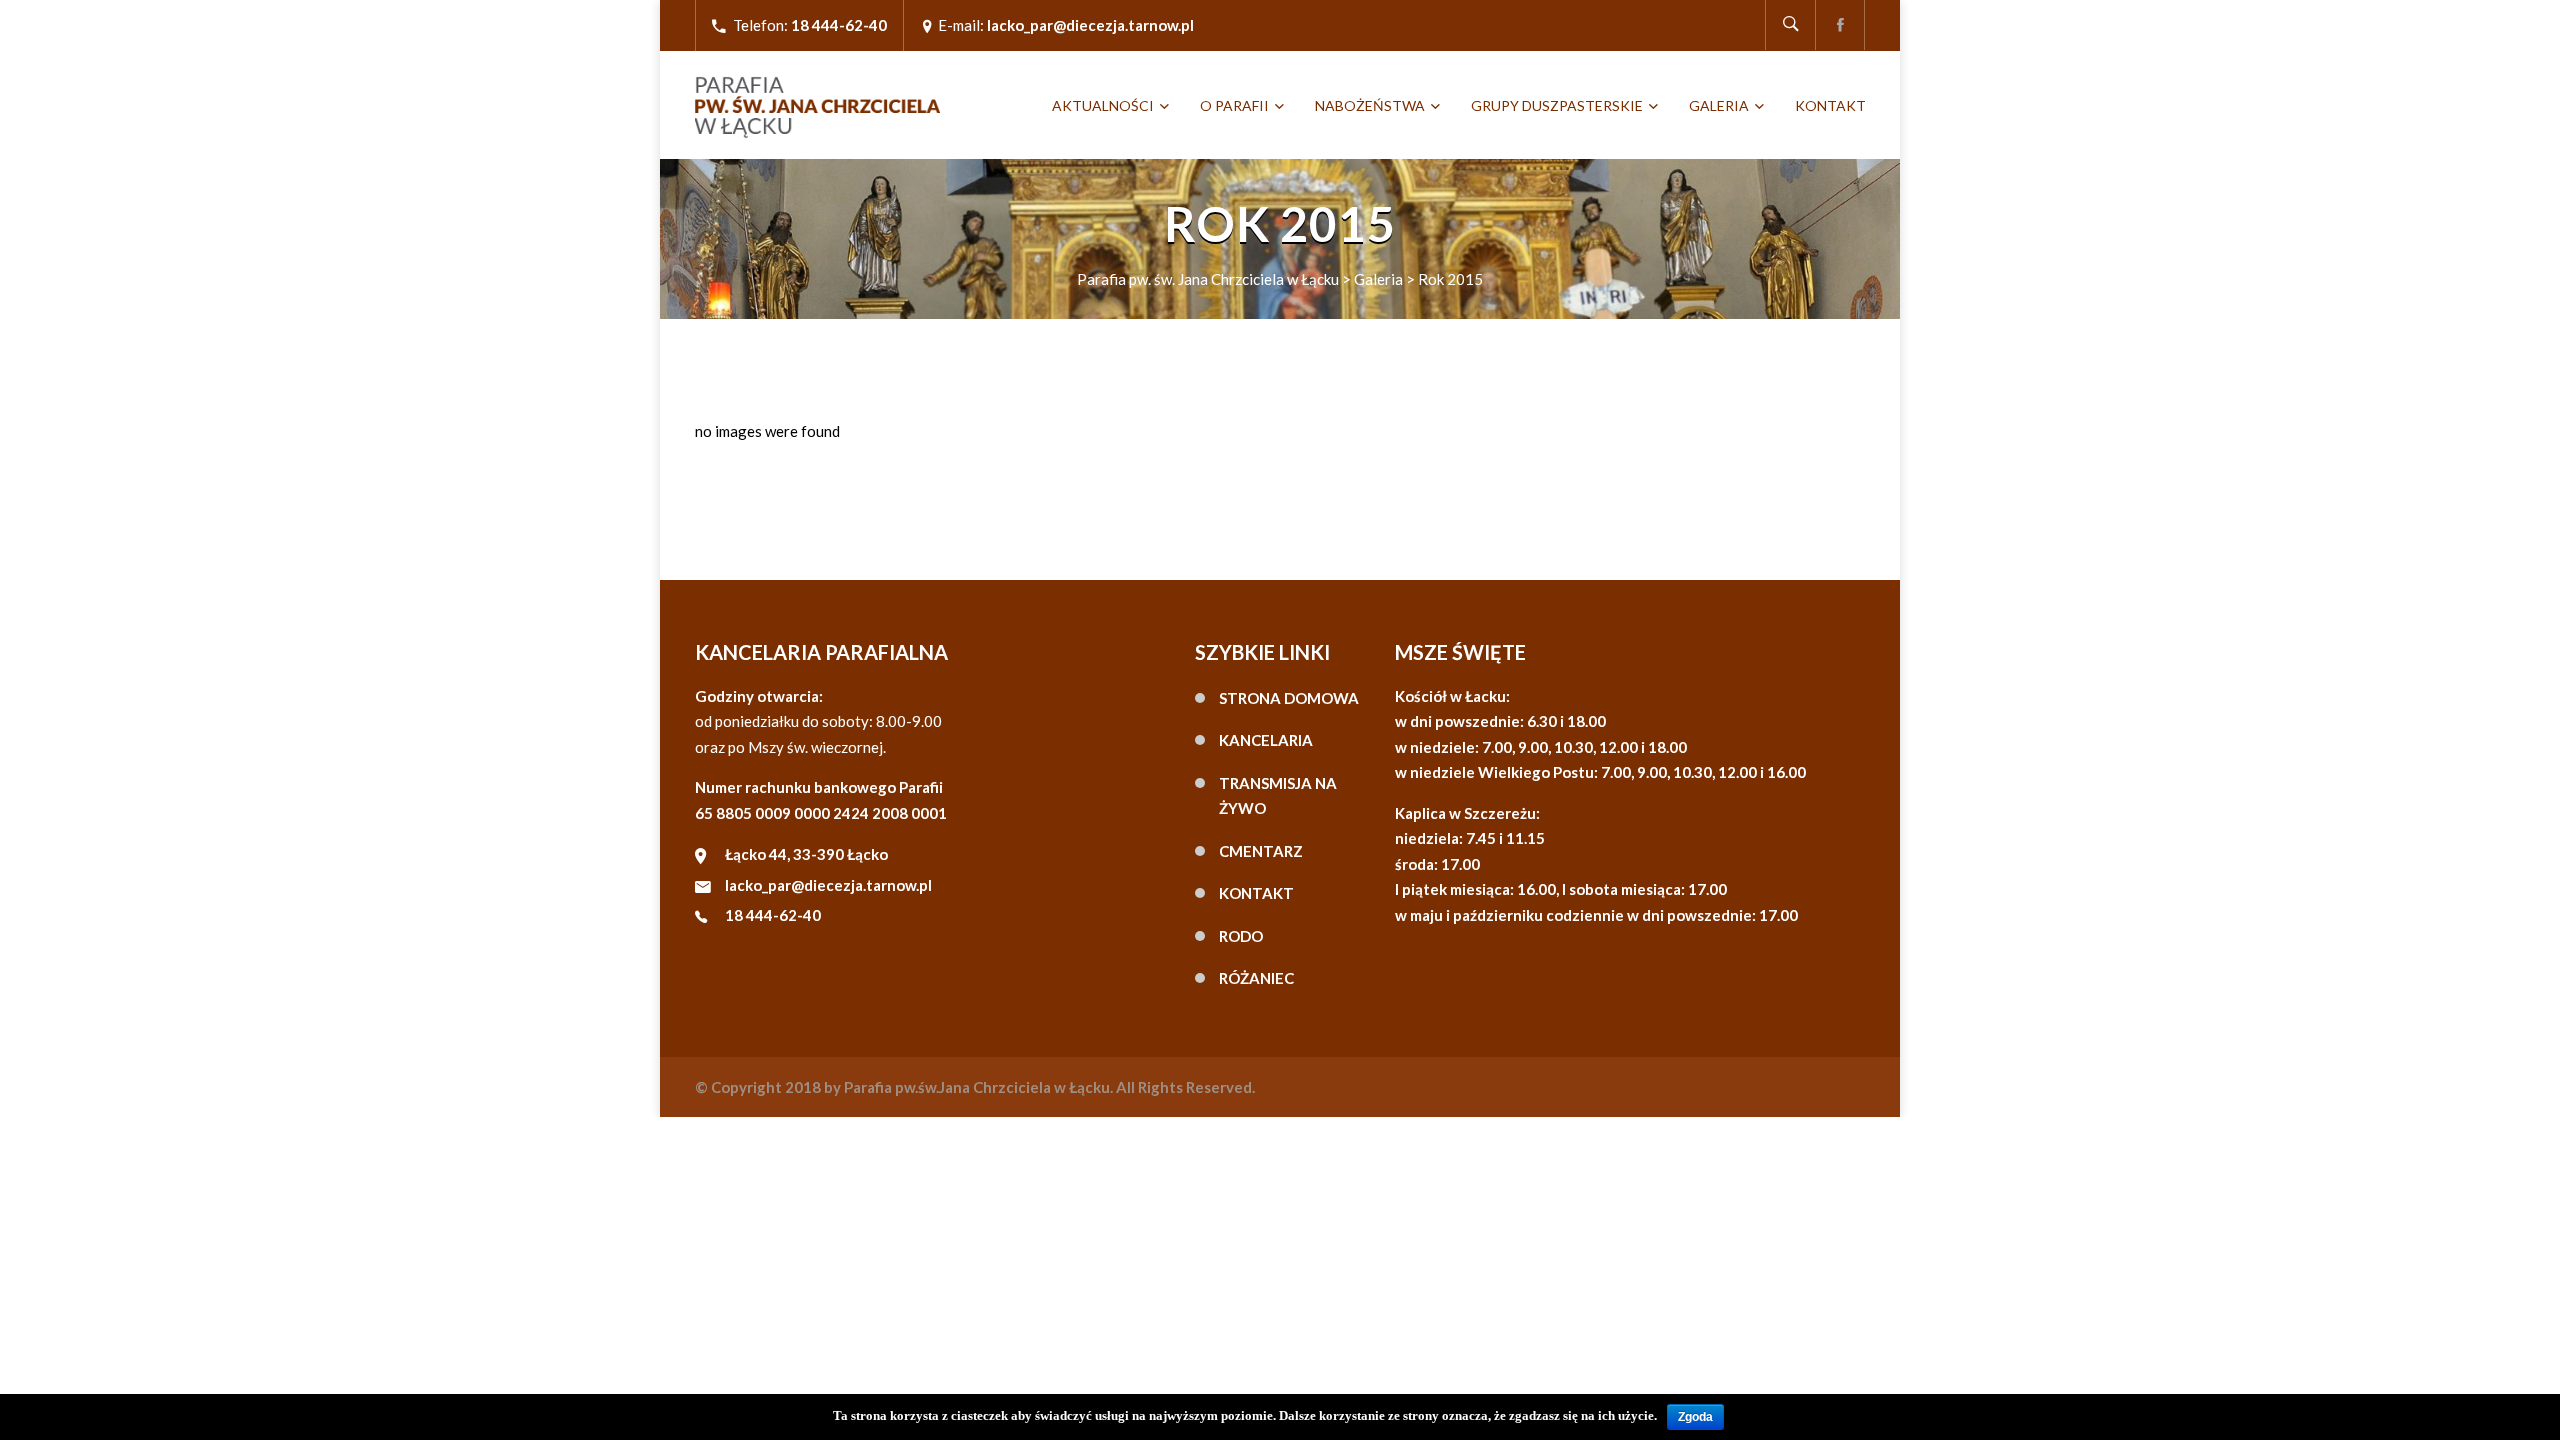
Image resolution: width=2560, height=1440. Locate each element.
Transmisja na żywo (1278, 796)
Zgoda (1695, 1417)
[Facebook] (1840, 25)
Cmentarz (1261, 851)
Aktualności (1103, 105)
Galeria (1719, 105)
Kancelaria (1266, 740)
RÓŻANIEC (1256, 978)
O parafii (1234, 105)
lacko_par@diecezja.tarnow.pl (828, 885)
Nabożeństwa (1370, 105)
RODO (1241, 936)
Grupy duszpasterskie (1557, 105)
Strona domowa (1289, 698)
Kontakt (1830, 105)
